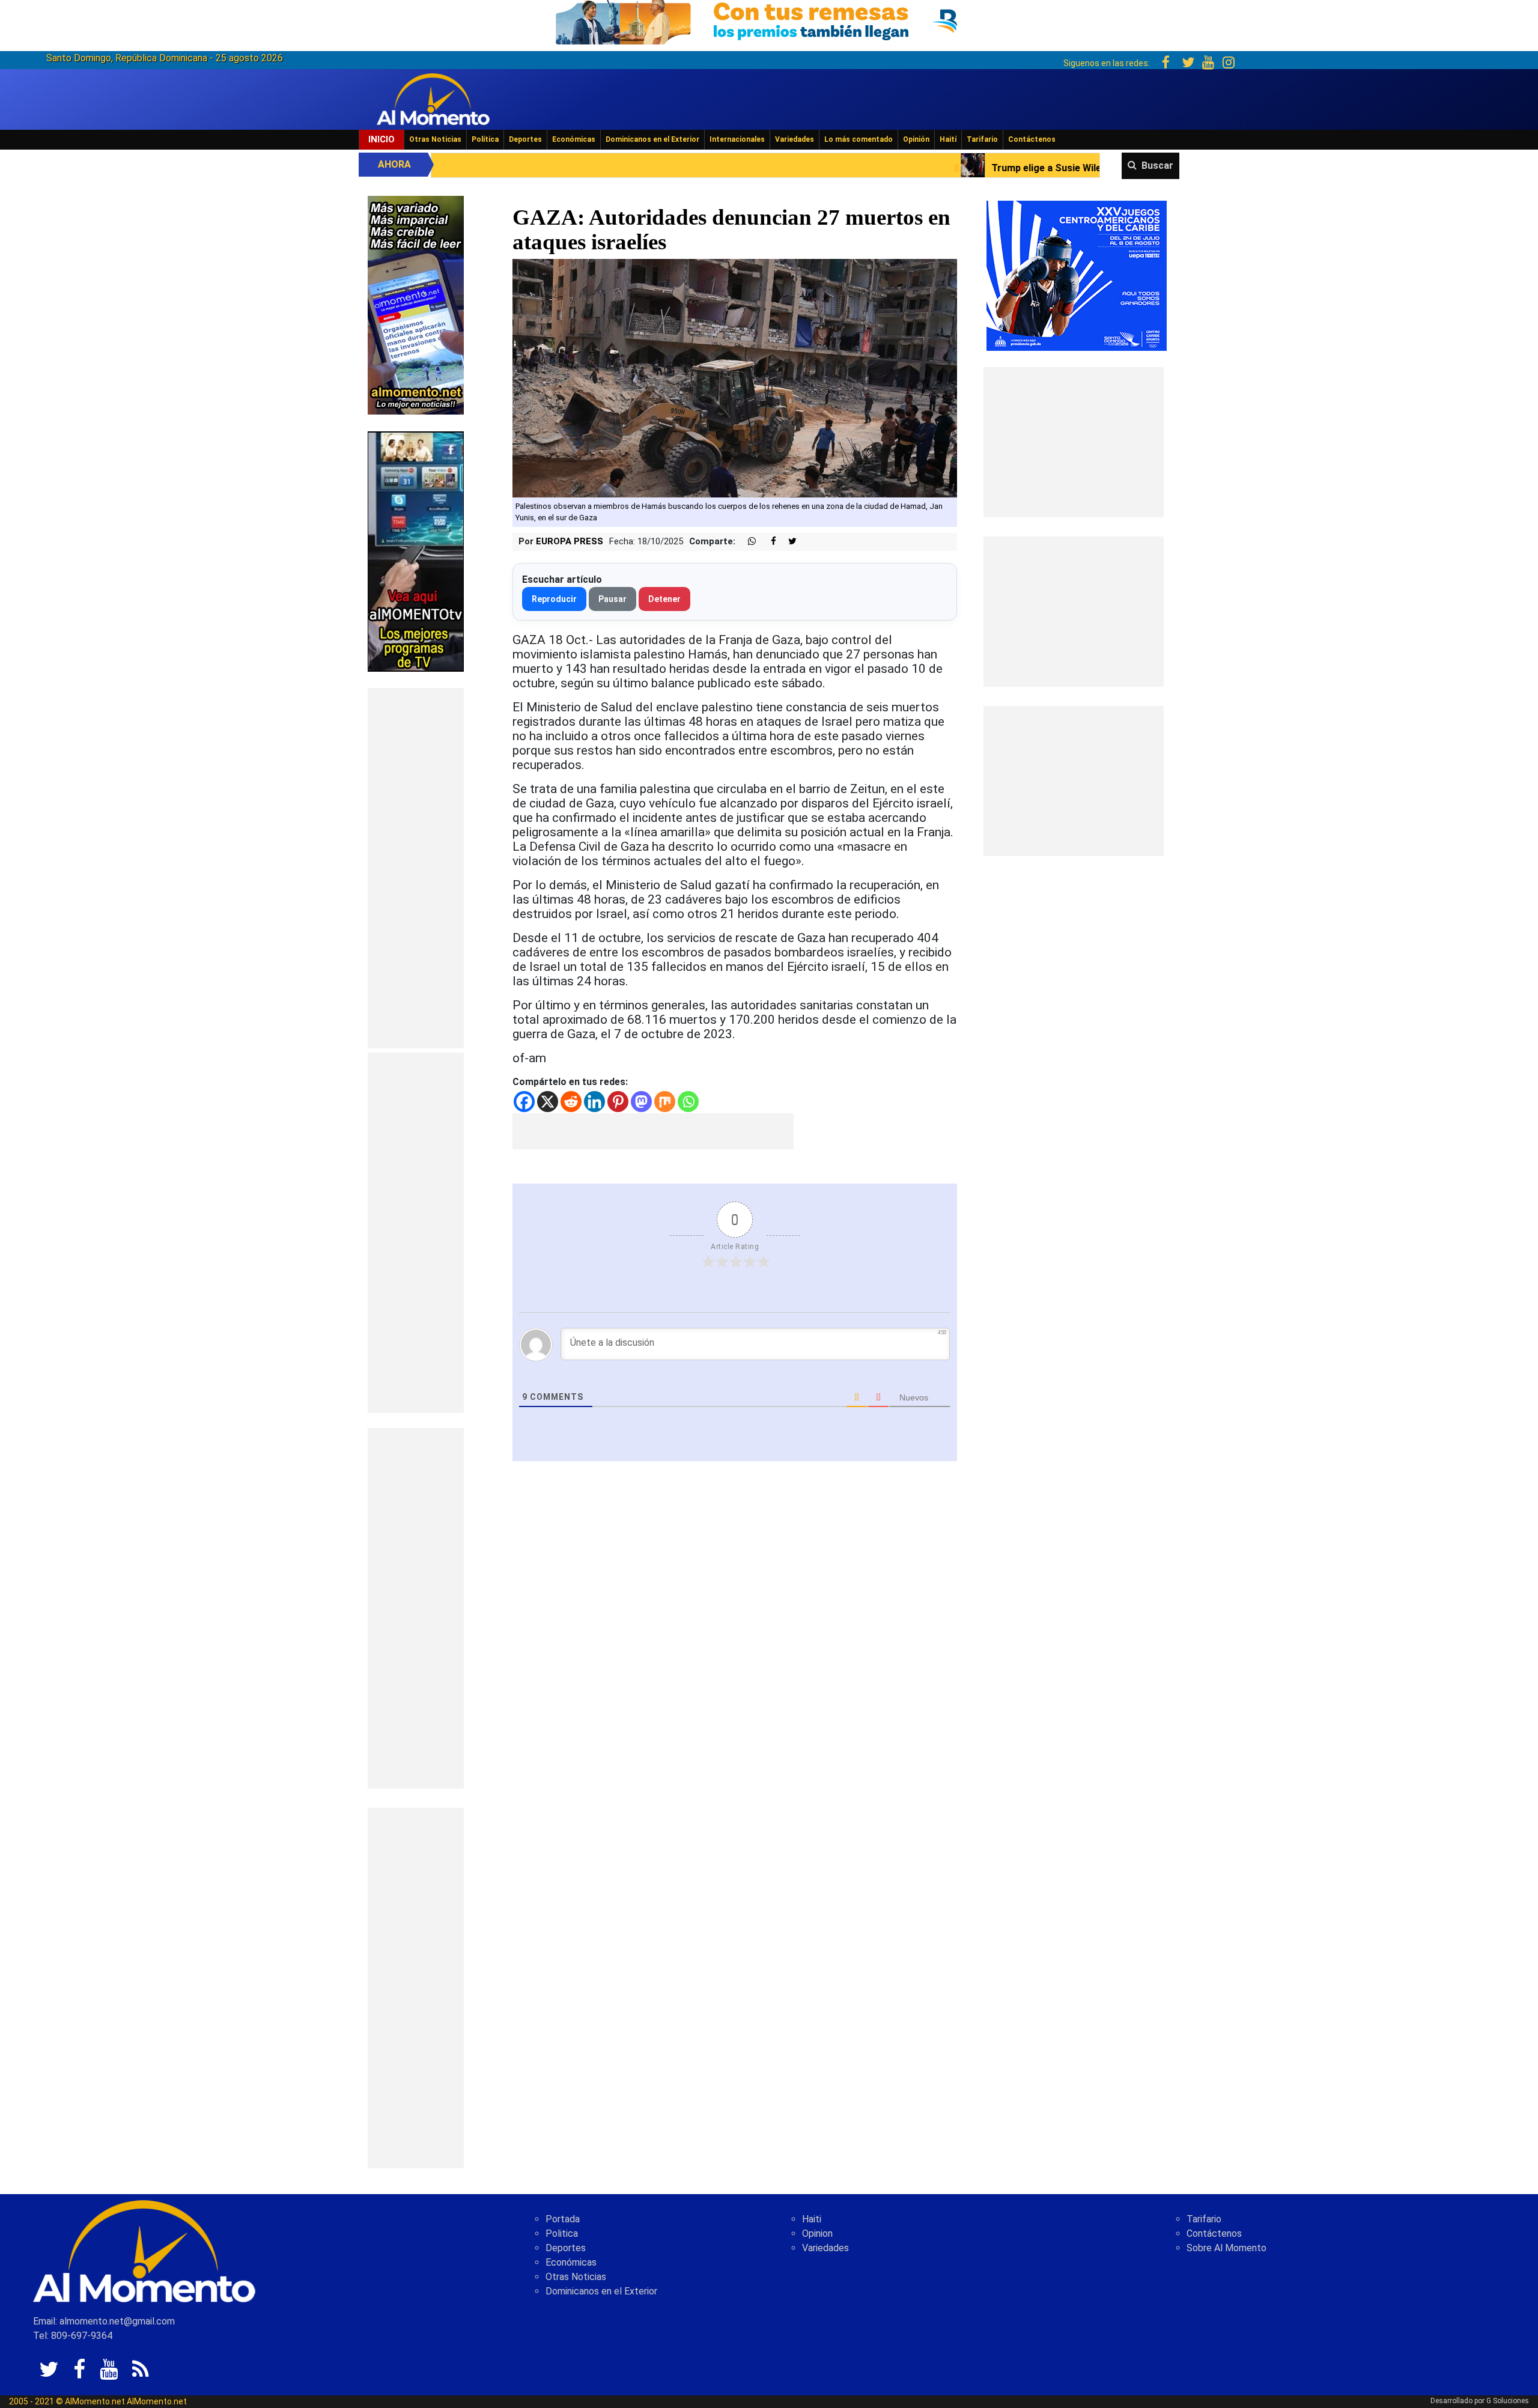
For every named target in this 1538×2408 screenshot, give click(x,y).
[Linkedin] (594, 1102)
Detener (664, 599)
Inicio (381, 139)
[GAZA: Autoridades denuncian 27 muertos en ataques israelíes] (735, 378)
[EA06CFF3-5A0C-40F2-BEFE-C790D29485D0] (416, 551)
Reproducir (554, 599)
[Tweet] (788, 542)
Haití (948, 139)
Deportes (525, 139)
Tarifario (982, 139)
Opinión (916, 139)
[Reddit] (571, 1102)
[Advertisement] (416, 868)
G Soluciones (1508, 2401)
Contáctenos (1032, 139)
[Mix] (665, 1102)
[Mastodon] (641, 1102)
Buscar (1157, 166)
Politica (562, 2233)
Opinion (817, 2233)
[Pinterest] (618, 1102)
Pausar (612, 599)
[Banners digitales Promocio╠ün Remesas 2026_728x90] (769, 20)
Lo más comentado (859, 139)
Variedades (795, 139)
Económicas (574, 139)
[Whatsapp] (688, 1102)
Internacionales (737, 139)
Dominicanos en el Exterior (652, 139)
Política (485, 139)
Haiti (812, 2219)
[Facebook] (524, 1102)
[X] (548, 1102)
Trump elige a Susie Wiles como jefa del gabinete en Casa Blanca (919, 168)
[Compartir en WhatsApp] (747, 542)
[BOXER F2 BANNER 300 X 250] (1077, 275)
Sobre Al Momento (1226, 2248)
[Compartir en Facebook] (767, 542)
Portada (563, 2219)
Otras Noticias (435, 139)
